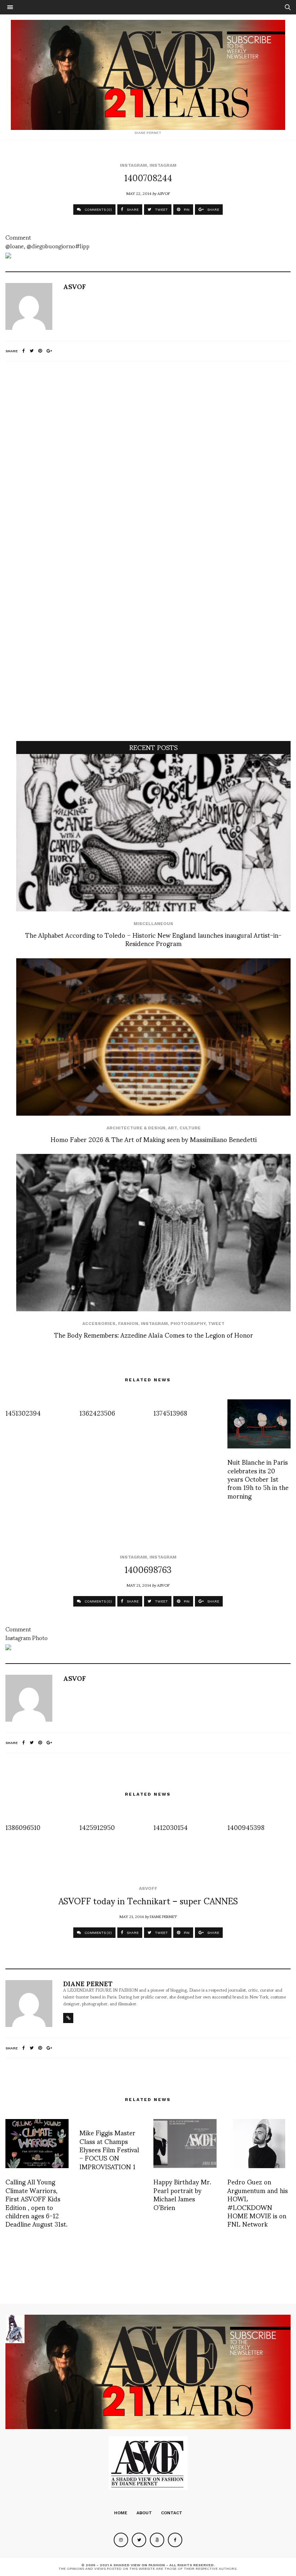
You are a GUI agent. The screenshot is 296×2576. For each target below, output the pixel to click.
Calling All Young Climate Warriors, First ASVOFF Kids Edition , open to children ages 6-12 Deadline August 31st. (36, 2202)
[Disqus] (148, 462)
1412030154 (171, 1827)
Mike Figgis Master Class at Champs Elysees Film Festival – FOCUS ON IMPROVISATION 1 (109, 2149)
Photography (188, 1324)
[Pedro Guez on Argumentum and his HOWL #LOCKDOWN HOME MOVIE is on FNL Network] (259, 2144)
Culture (190, 1128)
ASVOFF (148, 1888)
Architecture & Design (136, 1128)
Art (172, 1128)
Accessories (99, 1324)
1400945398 (246, 1827)
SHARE (132, 210)
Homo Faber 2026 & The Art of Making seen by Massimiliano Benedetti (154, 1139)
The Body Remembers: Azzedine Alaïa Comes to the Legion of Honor (154, 1335)
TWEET (161, 210)
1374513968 (170, 1413)
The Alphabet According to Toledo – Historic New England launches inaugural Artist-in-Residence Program (153, 939)
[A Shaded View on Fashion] (148, 75)
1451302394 (23, 1413)
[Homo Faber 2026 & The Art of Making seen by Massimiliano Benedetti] (153, 1037)
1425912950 (97, 1827)
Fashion (128, 1324)
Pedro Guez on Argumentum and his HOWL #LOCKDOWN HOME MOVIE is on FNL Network (258, 2202)
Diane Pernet (163, 1916)
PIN (186, 210)
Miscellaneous (153, 924)
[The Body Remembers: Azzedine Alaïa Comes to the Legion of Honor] (153, 1233)
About (144, 2513)
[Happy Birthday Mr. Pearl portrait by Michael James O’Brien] (185, 2144)
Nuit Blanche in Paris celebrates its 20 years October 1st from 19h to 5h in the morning (258, 1479)
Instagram (133, 165)
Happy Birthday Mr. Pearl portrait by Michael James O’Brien (182, 2194)
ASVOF (164, 193)
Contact (172, 2513)
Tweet (216, 1324)
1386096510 (23, 1827)
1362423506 (97, 1413)
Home (121, 2513)
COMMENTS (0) (98, 210)
